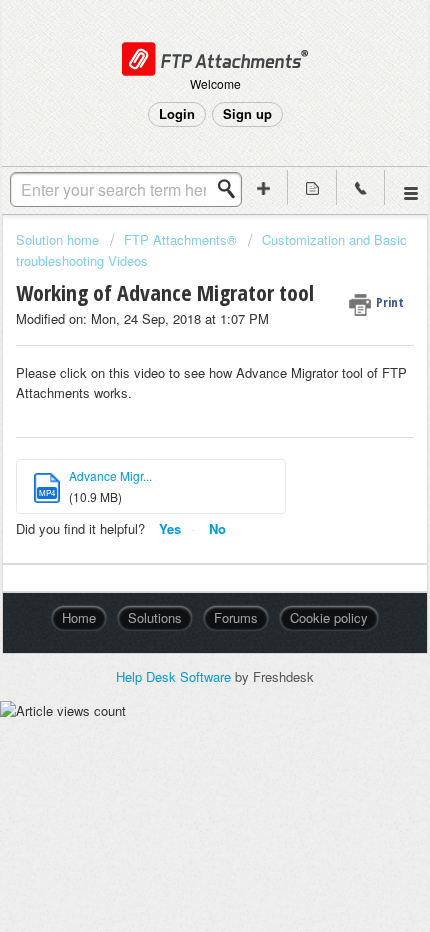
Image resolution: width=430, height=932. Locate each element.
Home (79, 617)
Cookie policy (329, 617)
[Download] (178, 450)
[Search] (232, 189)
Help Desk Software (175, 676)
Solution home (59, 239)
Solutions (155, 617)
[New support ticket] (264, 187)
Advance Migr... (110, 475)
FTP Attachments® (180, 239)
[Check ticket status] (312, 187)
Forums (236, 617)
